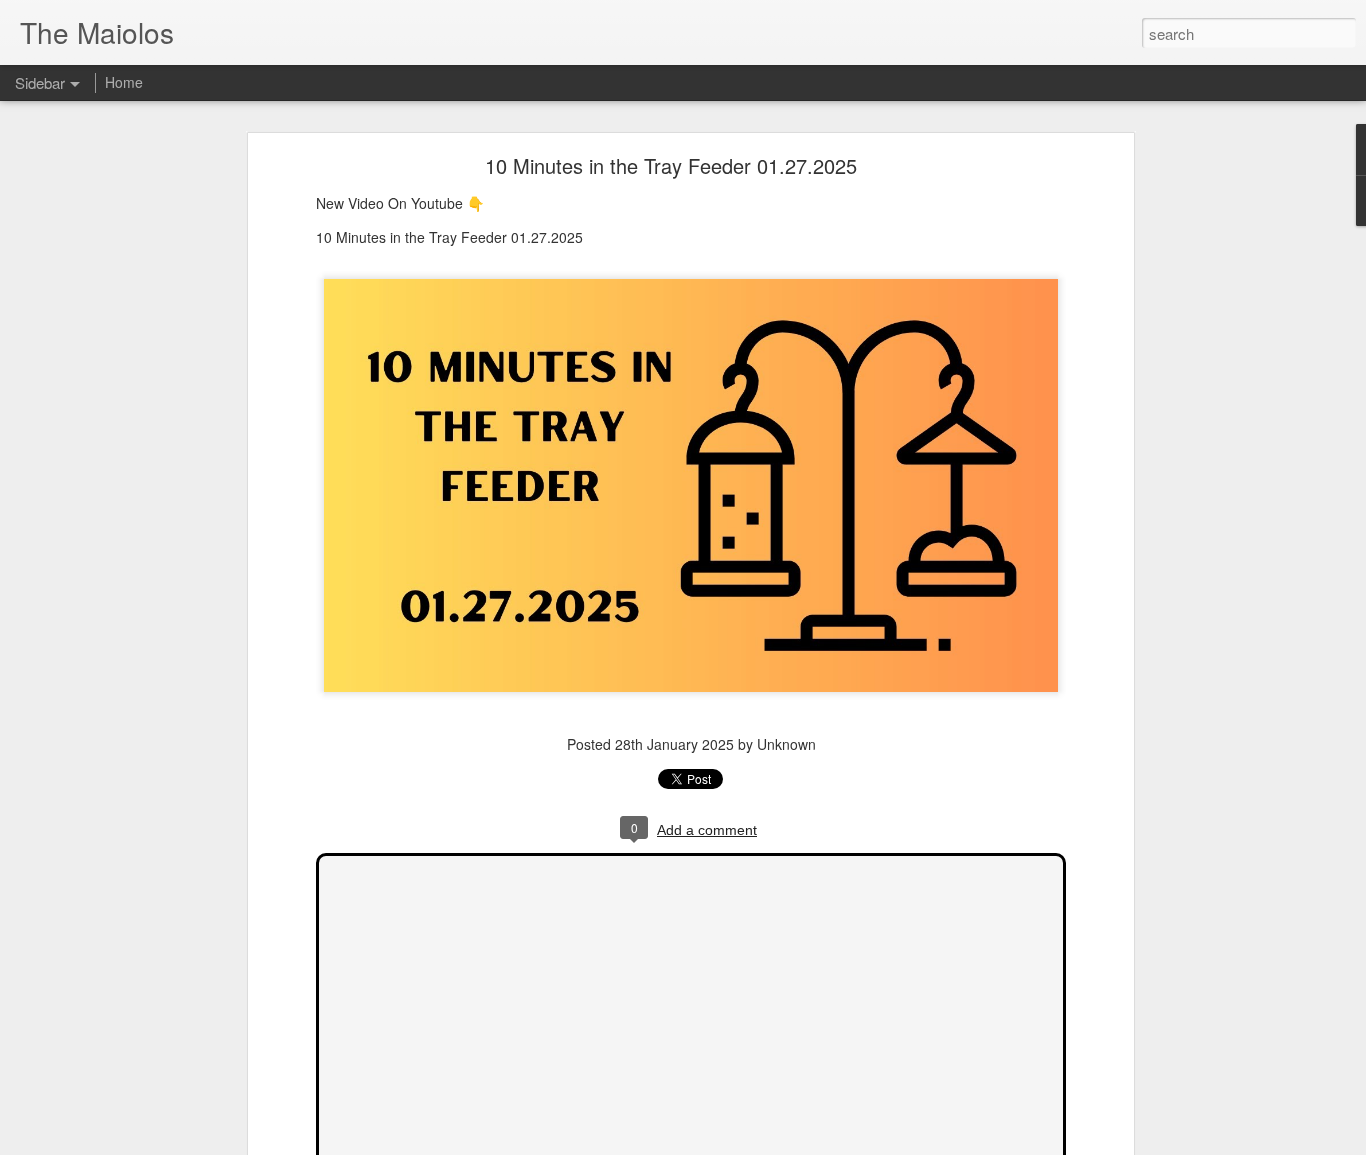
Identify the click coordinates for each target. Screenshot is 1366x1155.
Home (124, 82)
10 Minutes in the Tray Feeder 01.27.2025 (671, 165)
